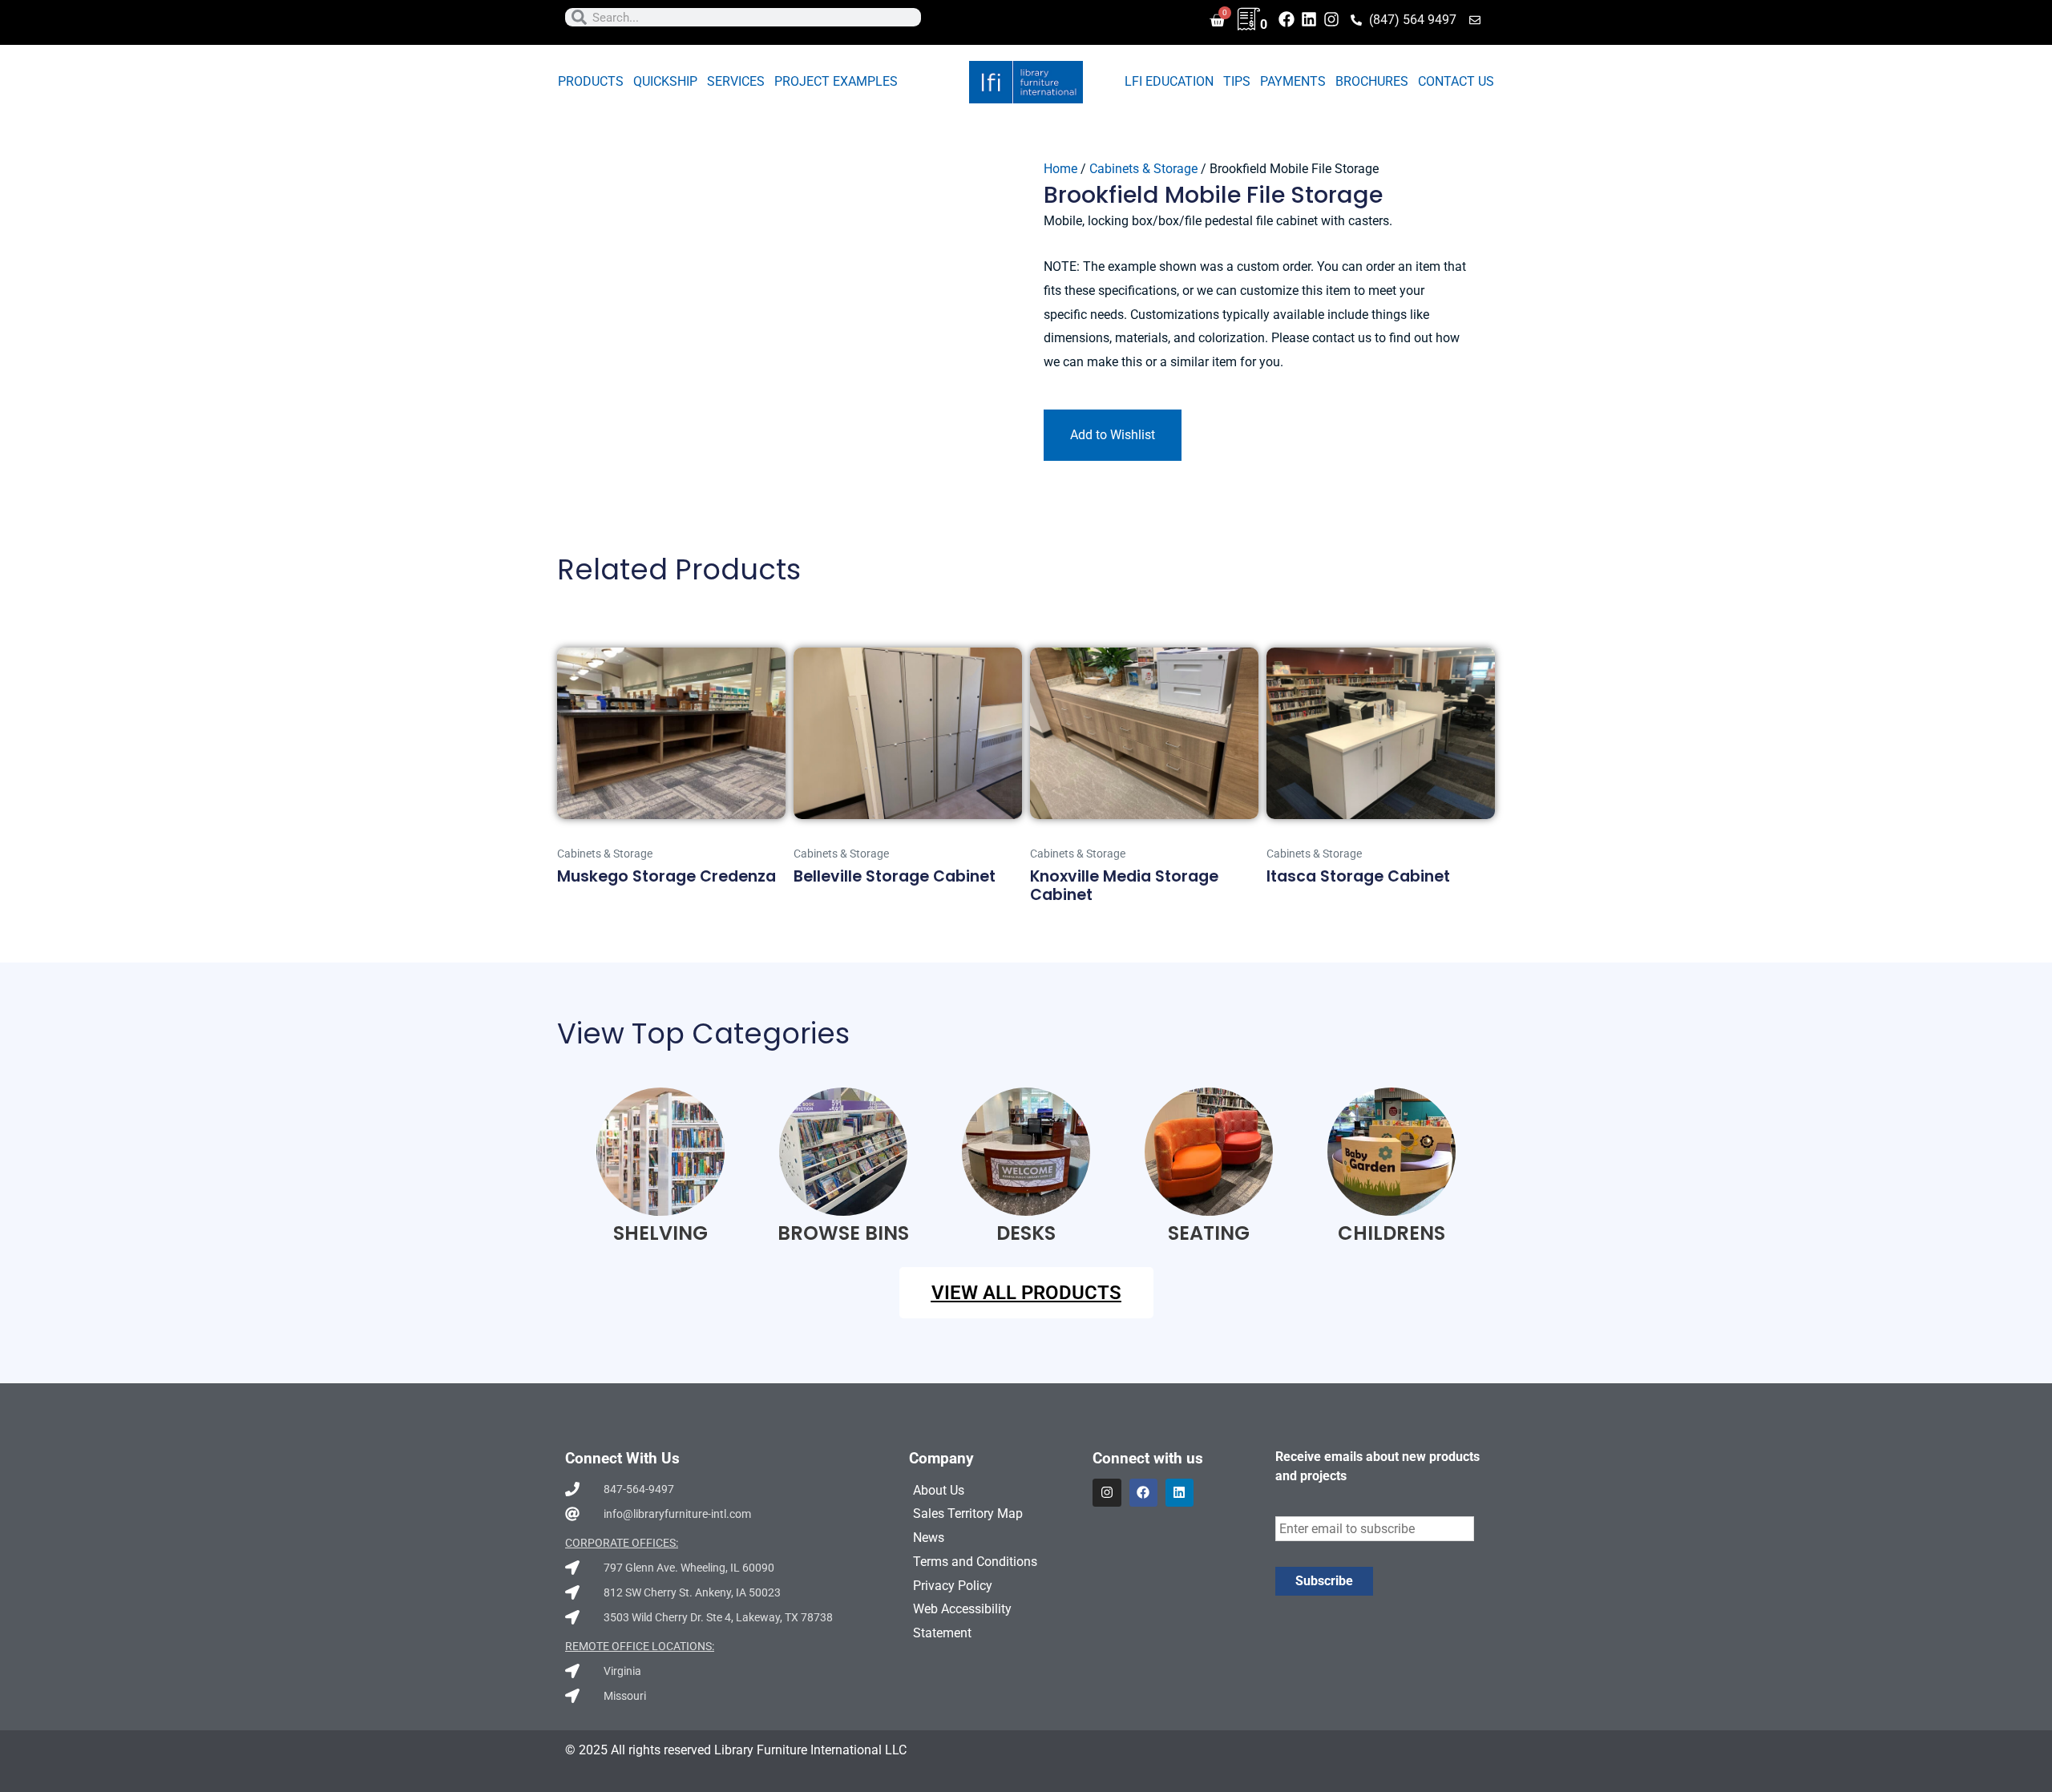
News (929, 1538)
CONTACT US (1456, 81)
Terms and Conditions (975, 1562)
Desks (1026, 1233)
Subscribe (1324, 1581)
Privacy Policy (953, 1586)
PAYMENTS (1293, 81)
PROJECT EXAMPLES (836, 81)
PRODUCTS (591, 81)
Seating (1209, 1233)
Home (1060, 169)
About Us (939, 1490)
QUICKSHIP (665, 81)
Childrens (1392, 1233)
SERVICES (736, 81)
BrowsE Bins (843, 1233)
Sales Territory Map (968, 1514)
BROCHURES (1372, 81)
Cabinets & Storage (1143, 169)
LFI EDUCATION (1169, 81)
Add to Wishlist (1113, 435)
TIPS (1237, 81)
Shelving (660, 1233)
